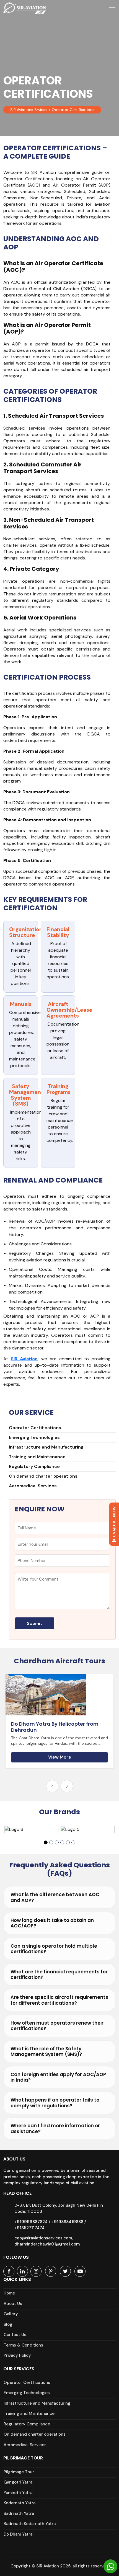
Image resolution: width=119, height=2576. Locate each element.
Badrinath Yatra (19, 2513)
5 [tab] (68, 1842)
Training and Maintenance (37, 1457)
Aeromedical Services (33, 1486)
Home (9, 2293)
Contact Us (15, 2335)
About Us (13, 2304)
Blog (8, 2324)
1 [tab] (46, 1842)
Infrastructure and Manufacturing (46, 1447)
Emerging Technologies (34, 1437)
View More (60, 1763)
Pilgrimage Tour (19, 2472)
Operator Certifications (35, 1428)
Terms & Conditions (23, 2345)
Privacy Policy (17, 2355)
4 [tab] (62, 1842)
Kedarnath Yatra (20, 2503)
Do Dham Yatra (18, 2534)
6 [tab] (73, 1842)
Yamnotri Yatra (18, 2493)
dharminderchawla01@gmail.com (47, 2244)
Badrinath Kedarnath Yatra (30, 2524)
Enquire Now (114, 1522)
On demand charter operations (43, 1476)
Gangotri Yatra (18, 2482)
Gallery (11, 2314)
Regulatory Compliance (34, 1466)
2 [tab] (51, 1842)
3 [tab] (57, 1842)
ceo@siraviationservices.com (43, 2238)
